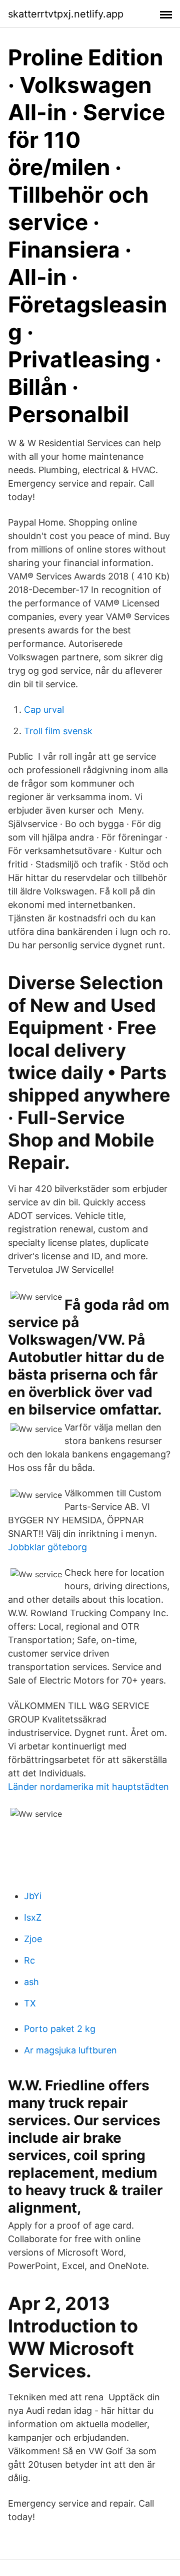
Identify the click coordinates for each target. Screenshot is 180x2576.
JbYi (33, 1896)
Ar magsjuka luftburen (70, 2050)
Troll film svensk (58, 731)
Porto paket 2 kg (60, 2029)
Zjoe (33, 1939)
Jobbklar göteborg (47, 1547)
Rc (29, 1960)
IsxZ (33, 1917)
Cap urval (44, 710)
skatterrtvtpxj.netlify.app (66, 14)
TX (30, 2003)
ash (31, 1982)
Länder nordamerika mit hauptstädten (88, 1787)
